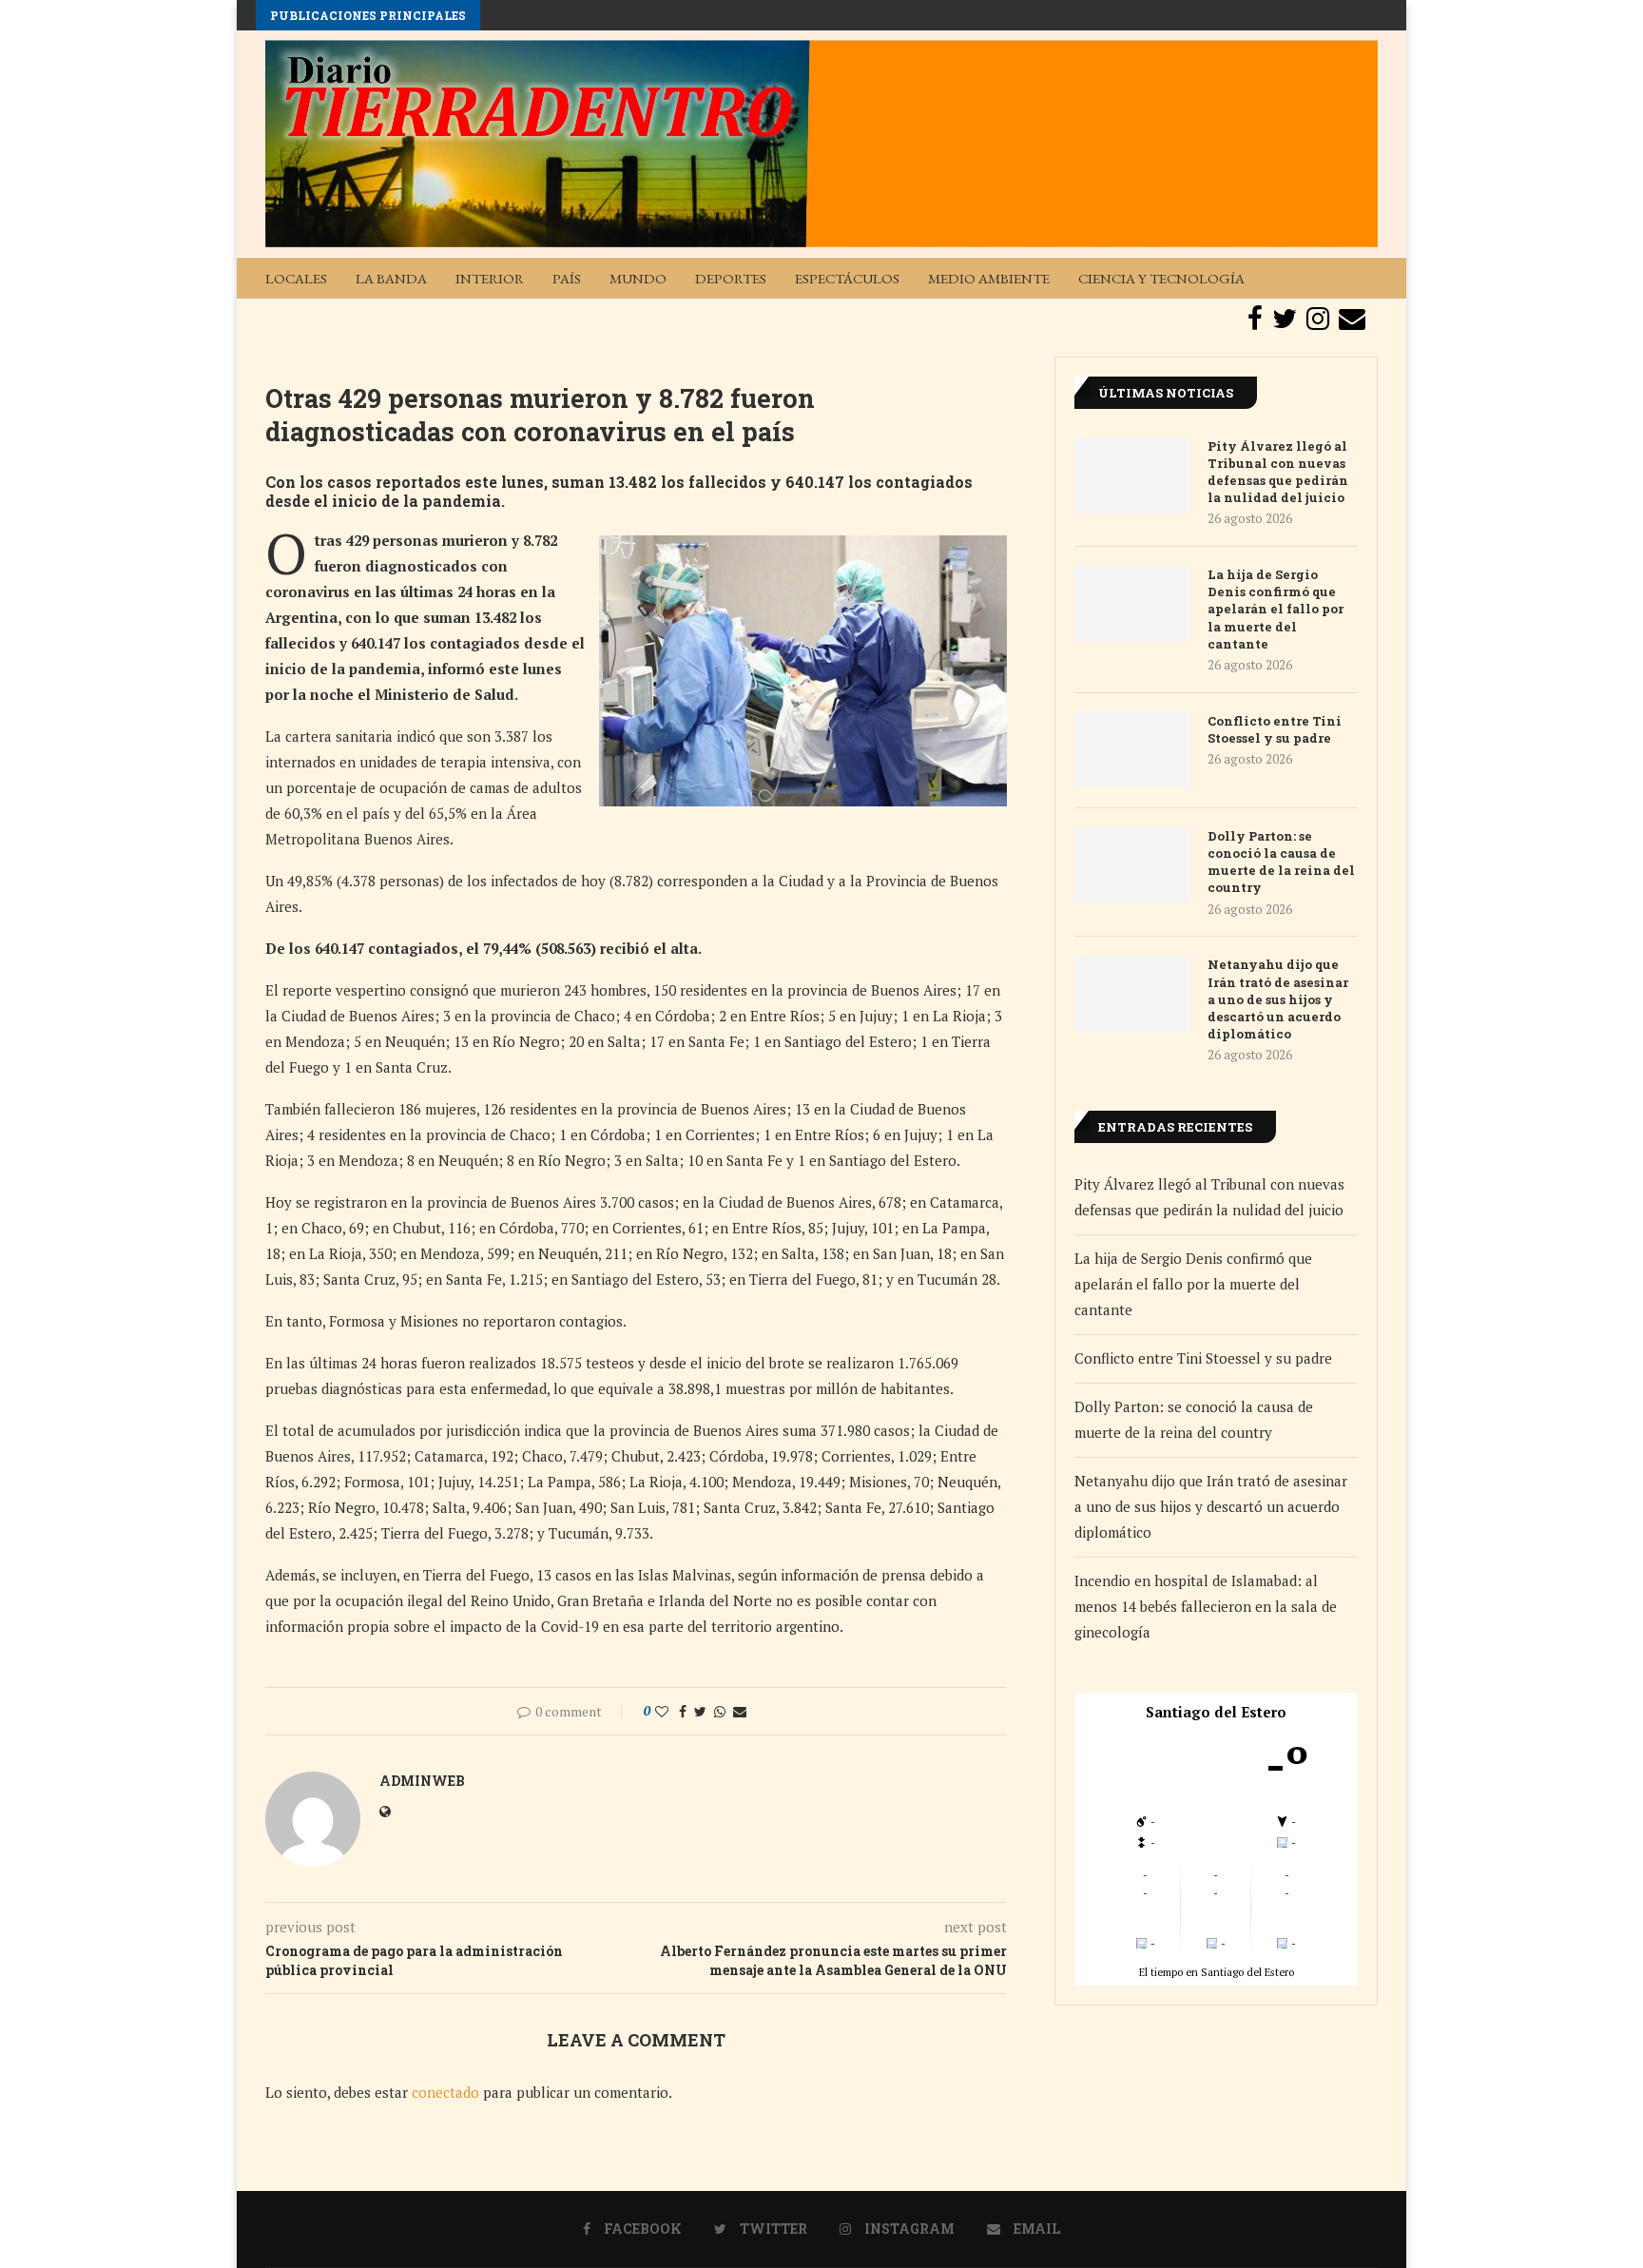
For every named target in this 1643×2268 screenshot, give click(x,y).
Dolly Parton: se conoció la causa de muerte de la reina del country (1281, 862)
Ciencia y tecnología (1161, 278)
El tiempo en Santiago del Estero (1217, 1972)
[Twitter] (1285, 319)
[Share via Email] (740, 1711)
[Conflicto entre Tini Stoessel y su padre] (1131, 750)
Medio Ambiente (989, 278)
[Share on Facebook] (683, 1711)
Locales (296, 278)
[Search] (1368, 278)
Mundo (638, 278)
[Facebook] (1255, 319)
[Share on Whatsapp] (720, 1711)
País (567, 278)
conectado (445, 2092)
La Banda (391, 278)
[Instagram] (1318, 319)
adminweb (422, 1781)
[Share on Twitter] (700, 1711)
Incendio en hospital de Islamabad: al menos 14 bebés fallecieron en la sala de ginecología (1206, 1606)
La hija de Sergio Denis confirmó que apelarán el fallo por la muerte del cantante (1276, 609)
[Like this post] (662, 1711)
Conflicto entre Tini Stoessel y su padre (1275, 729)
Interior (490, 278)
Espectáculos (847, 278)
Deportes (731, 278)
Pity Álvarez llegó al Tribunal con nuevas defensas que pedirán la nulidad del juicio (1278, 472)
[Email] (1352, 319)
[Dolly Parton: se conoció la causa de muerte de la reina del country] (1131, 865)
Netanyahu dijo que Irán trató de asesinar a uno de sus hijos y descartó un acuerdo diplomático (1278, 999)
